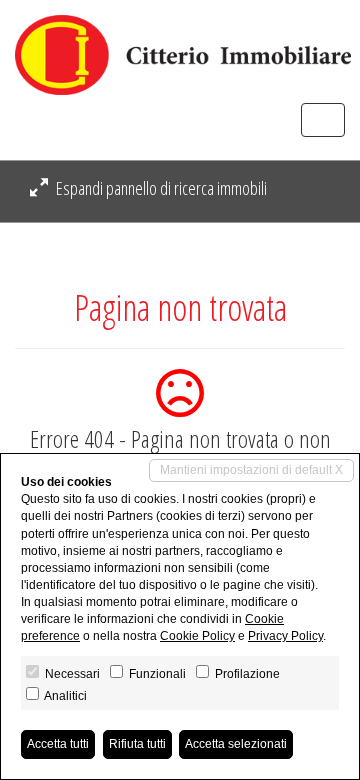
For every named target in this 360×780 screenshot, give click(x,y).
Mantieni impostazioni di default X (251, 470)
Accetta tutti (58, 744)
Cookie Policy (197, 636)
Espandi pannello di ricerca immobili (160, 188)
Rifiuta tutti (137, 744)
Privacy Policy (285, 636)
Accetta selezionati (236, 744)
